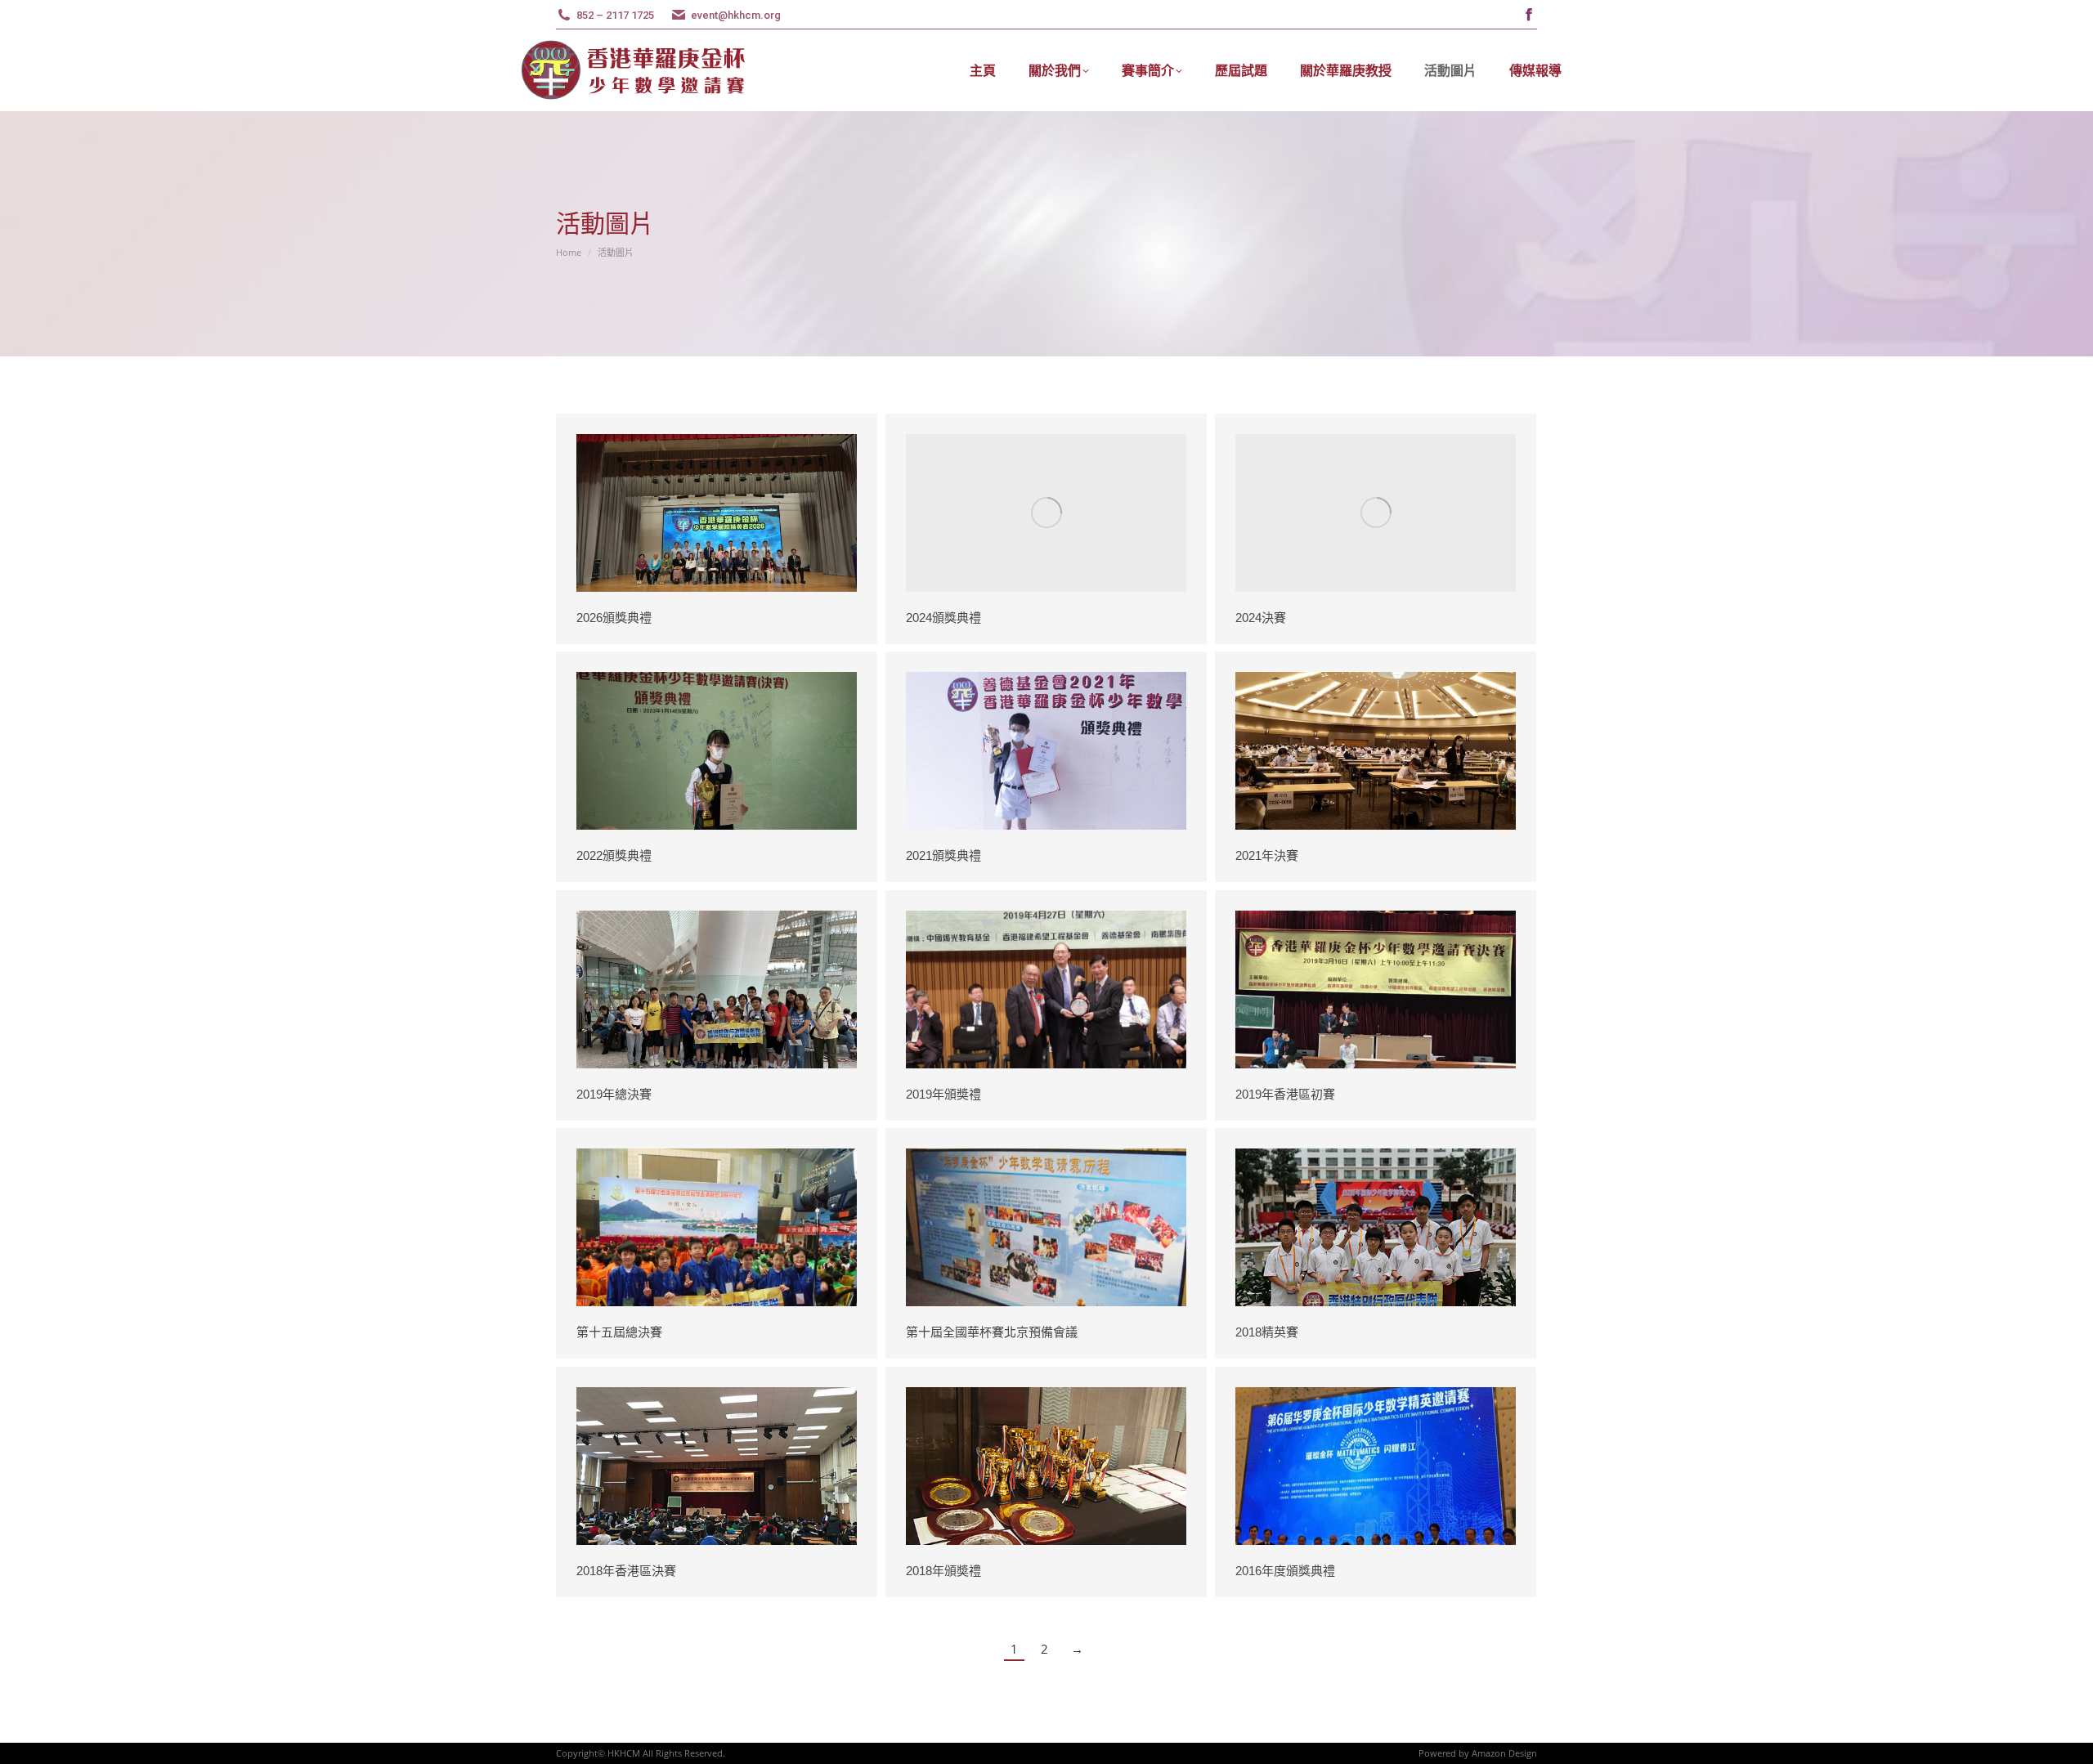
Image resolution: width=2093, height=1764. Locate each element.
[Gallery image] (717, 513)
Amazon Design (1504, 1753)
